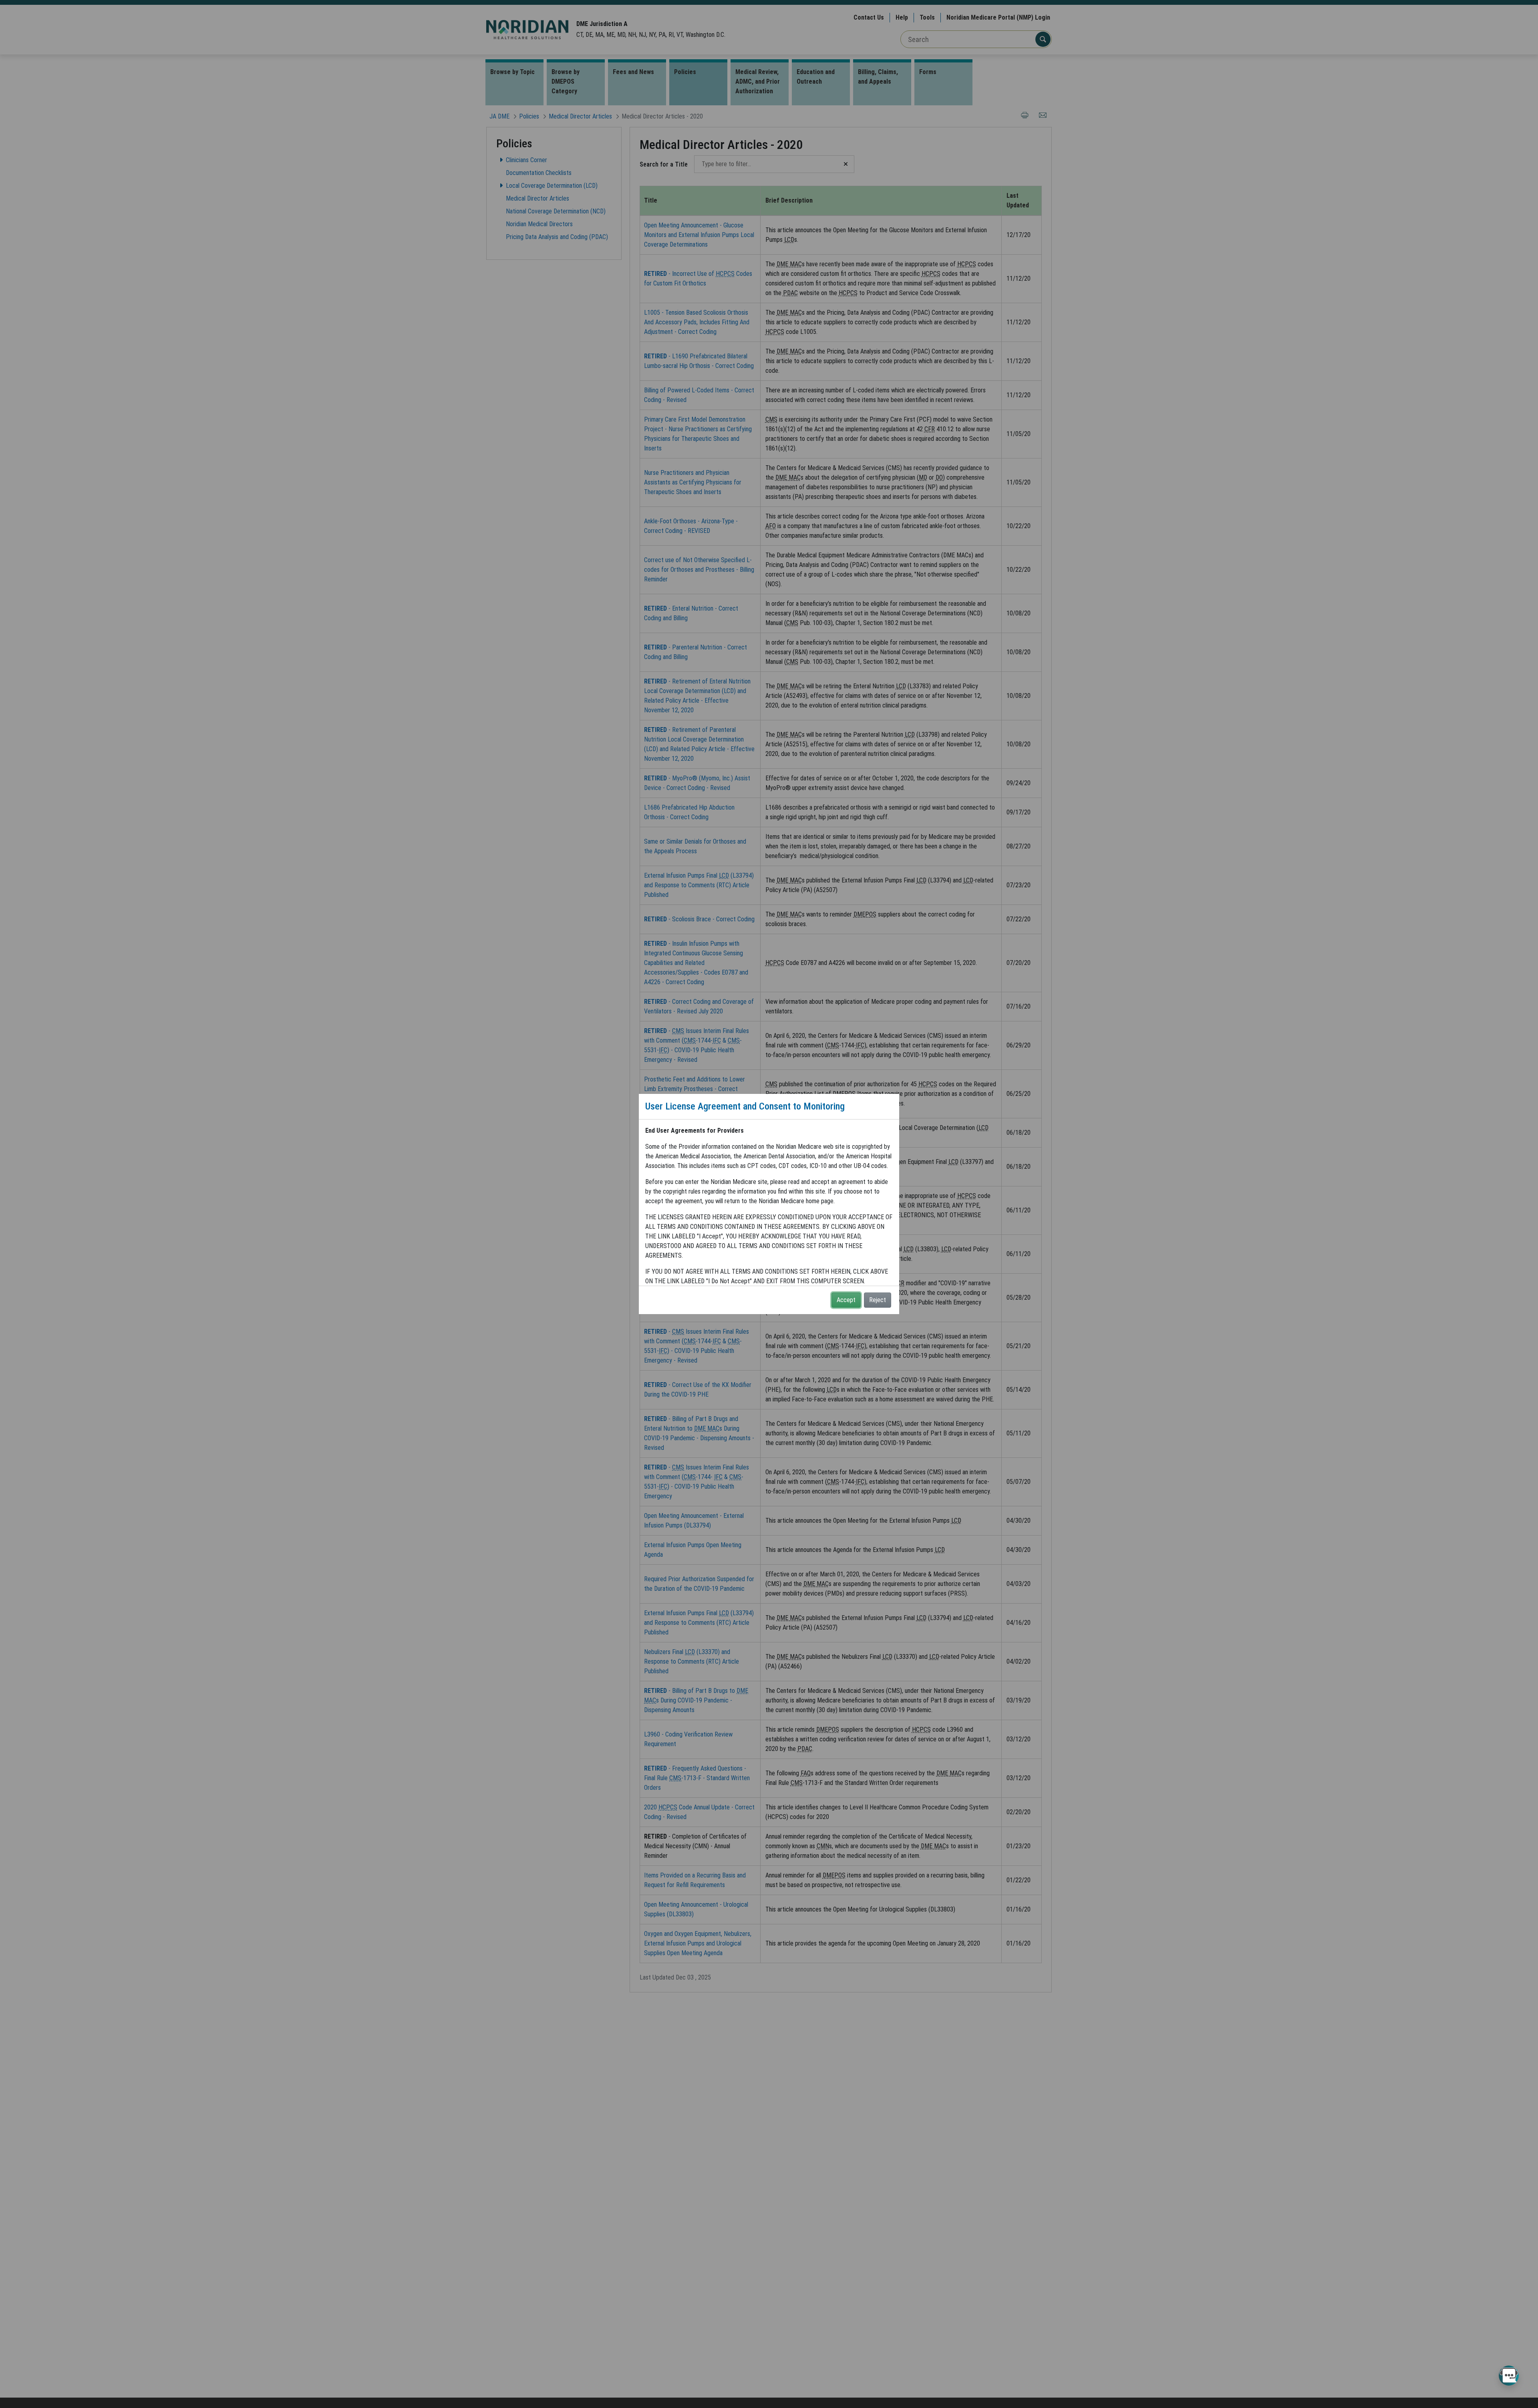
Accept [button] (846, 1300)
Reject (878, 1300)
